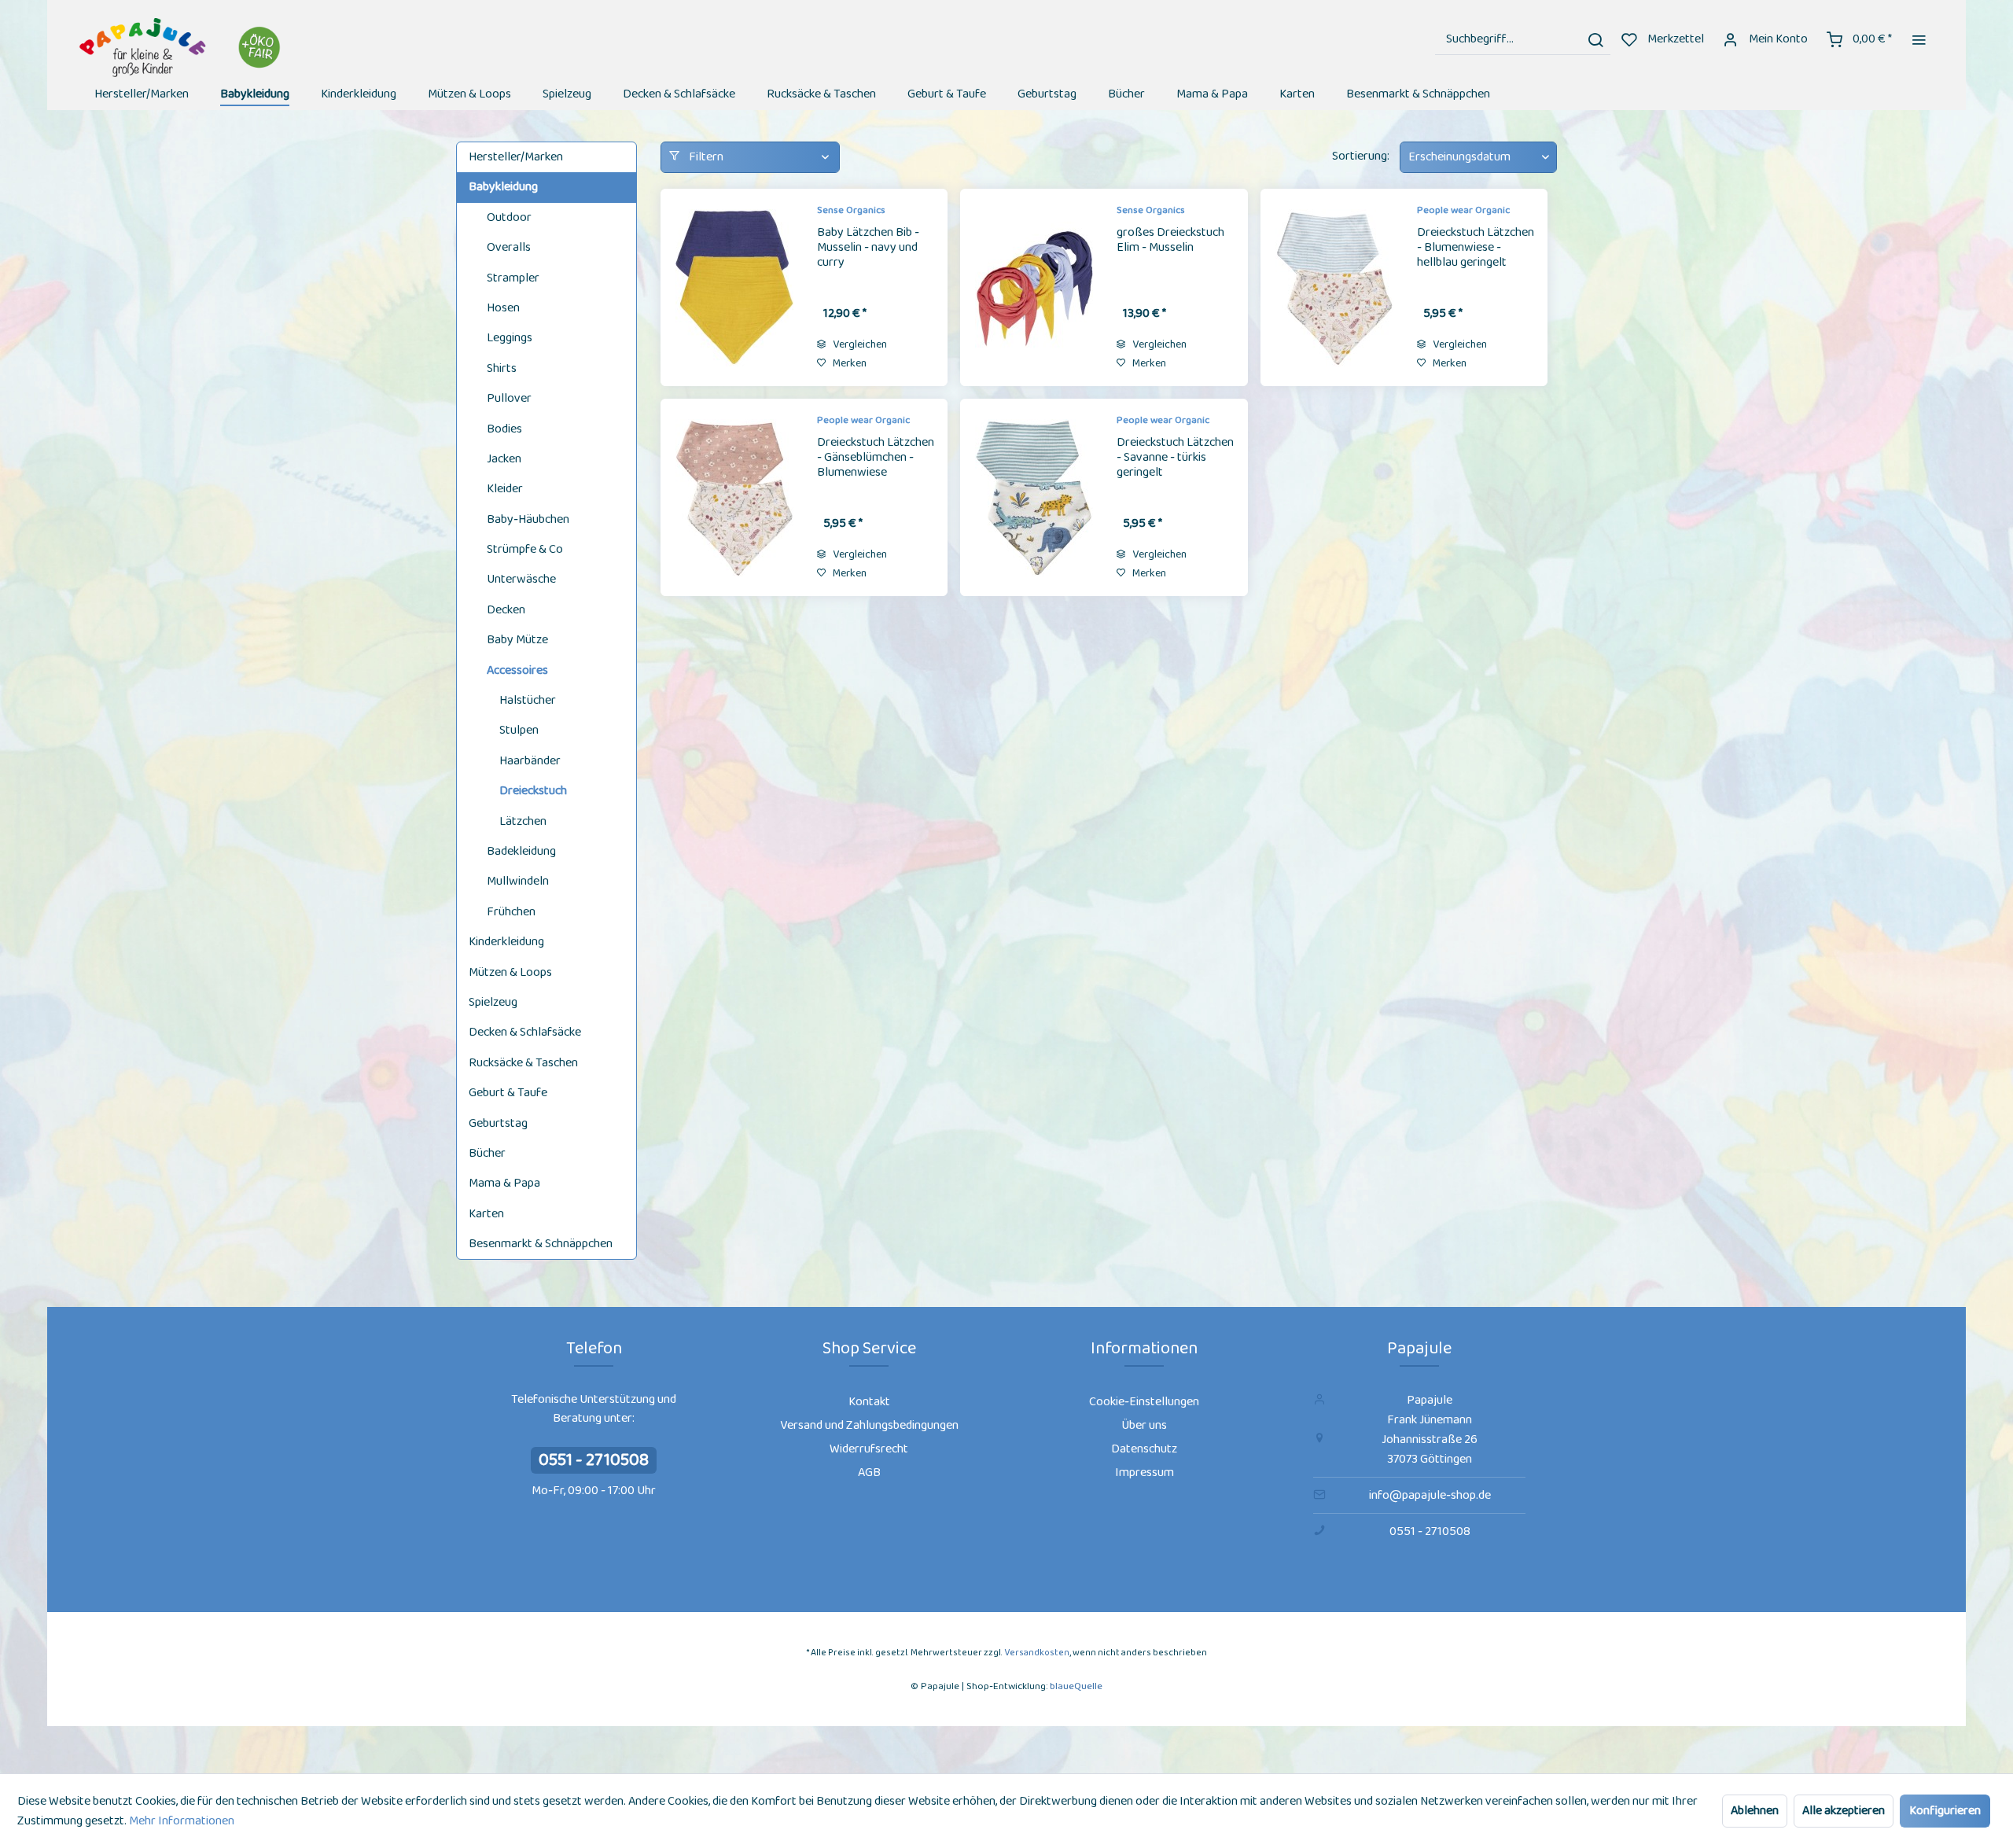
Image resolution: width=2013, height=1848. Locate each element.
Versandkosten (1037, 1653)
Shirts (502, 368)
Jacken (504, 459)
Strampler (513, 278)
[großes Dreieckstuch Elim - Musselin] (1034, 287)
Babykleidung (503, 187)
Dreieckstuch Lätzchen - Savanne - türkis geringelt (1175, 458)
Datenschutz (1144, 1449)
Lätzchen (523, 821)
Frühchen (511, 912)
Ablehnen (1755, 1811)
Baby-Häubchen (528, 519)
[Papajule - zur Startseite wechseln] (182, 48)
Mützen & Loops (510, 972)
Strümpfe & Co (525, 549)
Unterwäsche (521, 579)
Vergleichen (859, 344)
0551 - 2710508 (594, 1460)
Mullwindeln (518, 881)
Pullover (509, 398)
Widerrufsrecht (869, 1449)
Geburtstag (498, 1123)
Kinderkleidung (506, 942)
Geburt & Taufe (508, 1093)
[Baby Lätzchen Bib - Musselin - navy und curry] (734, 287)
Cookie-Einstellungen (1144, 1402)
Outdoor (509, 217)
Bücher (487, 1153)
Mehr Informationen (182, 1821)
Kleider (505, 489)
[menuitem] (1523, 39)
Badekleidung (521, 851)
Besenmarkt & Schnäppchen (541, 1244)
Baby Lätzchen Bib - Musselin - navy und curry (868, 248)
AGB (869, 1473)
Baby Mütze (517, 640)
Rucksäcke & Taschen (523, 1063)
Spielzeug (493, 1002)
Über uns (1144, 1425)
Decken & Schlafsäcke (525, 1032)
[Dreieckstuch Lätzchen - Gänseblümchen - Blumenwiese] (734, 497)
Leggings (510, 338)
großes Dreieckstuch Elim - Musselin (1170, 241)
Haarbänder (530, 761)
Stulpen (519, 730)
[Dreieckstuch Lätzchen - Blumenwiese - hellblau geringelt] (1334, 287)
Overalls (509, 247)
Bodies (504, 429)
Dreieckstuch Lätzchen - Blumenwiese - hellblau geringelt (1476, 248)
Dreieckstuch (533, 791)
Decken (506, 610)
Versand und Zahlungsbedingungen (869, 1425)
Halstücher (528, 700)
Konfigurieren (1945, 1811)
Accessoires (517, 670)
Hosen (503, 308)
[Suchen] (1595, 39)
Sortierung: (1361, 156)
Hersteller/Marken (516, 157)
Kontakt (869, 1402)
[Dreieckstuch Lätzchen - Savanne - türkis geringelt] (1034, 497)
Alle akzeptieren (1844, 1811)
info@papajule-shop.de (1430, 1495)
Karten (486, 1214)
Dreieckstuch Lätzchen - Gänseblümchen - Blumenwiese (876, 458)
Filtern (705, 157)
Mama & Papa (504, 1183)
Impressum (1145, 1473)
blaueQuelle (1076, 1686)
